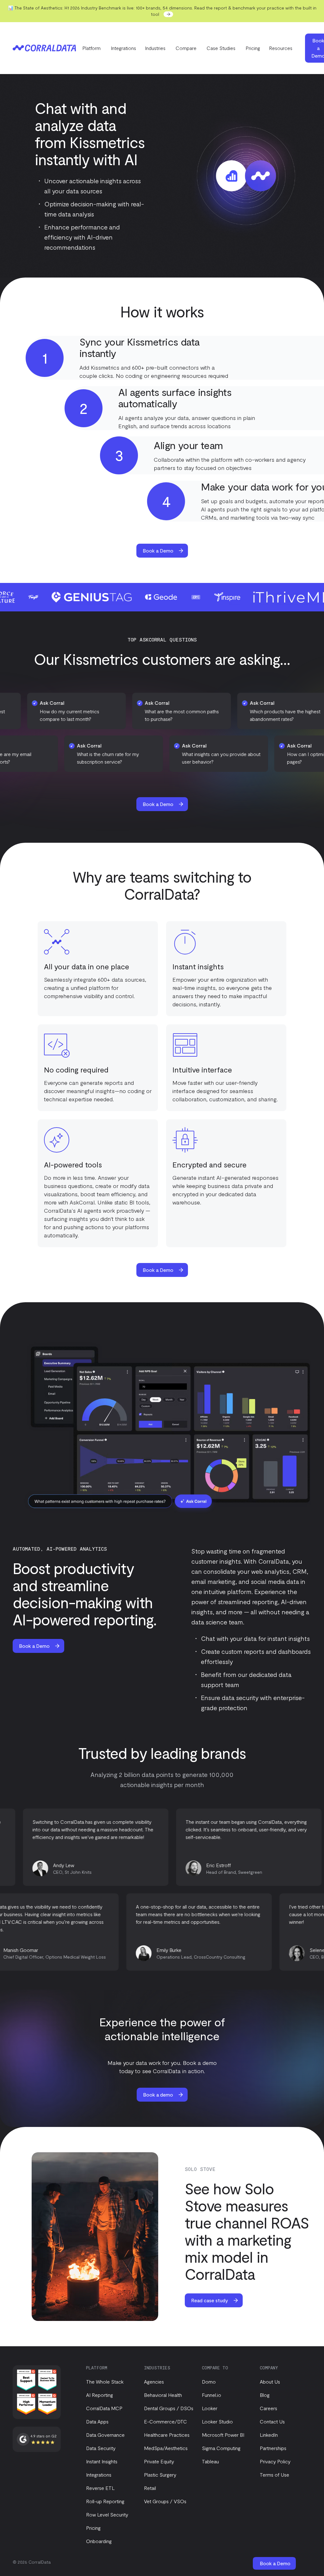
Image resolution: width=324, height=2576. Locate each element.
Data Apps (97, 2421)
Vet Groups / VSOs (165, 2501)
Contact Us (272, 2421)
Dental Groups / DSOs (169, 2408)
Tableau (210, 2461)
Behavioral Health (163, 2395)
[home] (44, 48)
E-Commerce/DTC (165, 2421)
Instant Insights (102, 2461)
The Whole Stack (105, 2382)
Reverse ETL (100, 2488)
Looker (210, 2408)
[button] (92, 48)
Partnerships (273, 2448)
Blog (265, 2395)
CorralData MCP (104, 2408)
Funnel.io (212, 2395)
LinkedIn (269, 2435)
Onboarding (99, 2541)
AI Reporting (100, 2395)
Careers (268, 2408)
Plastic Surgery (160, 2475)
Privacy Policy (275, 2461)
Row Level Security (107, 2514)
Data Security (101, 2448)
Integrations (123, 48)
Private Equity (159, 2461)
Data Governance (105, 2435)
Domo (209, 2382)
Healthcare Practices (167, 2435)
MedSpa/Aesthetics (166, 2448)
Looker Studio (217, 2421)
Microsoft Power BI (223, 2435)
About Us (270, 2382)
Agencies (154, 2382)
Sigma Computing (221, 2448)
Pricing (253, 48)
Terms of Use (274, 2475)
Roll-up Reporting (105, 2501)
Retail (150, 2488)
